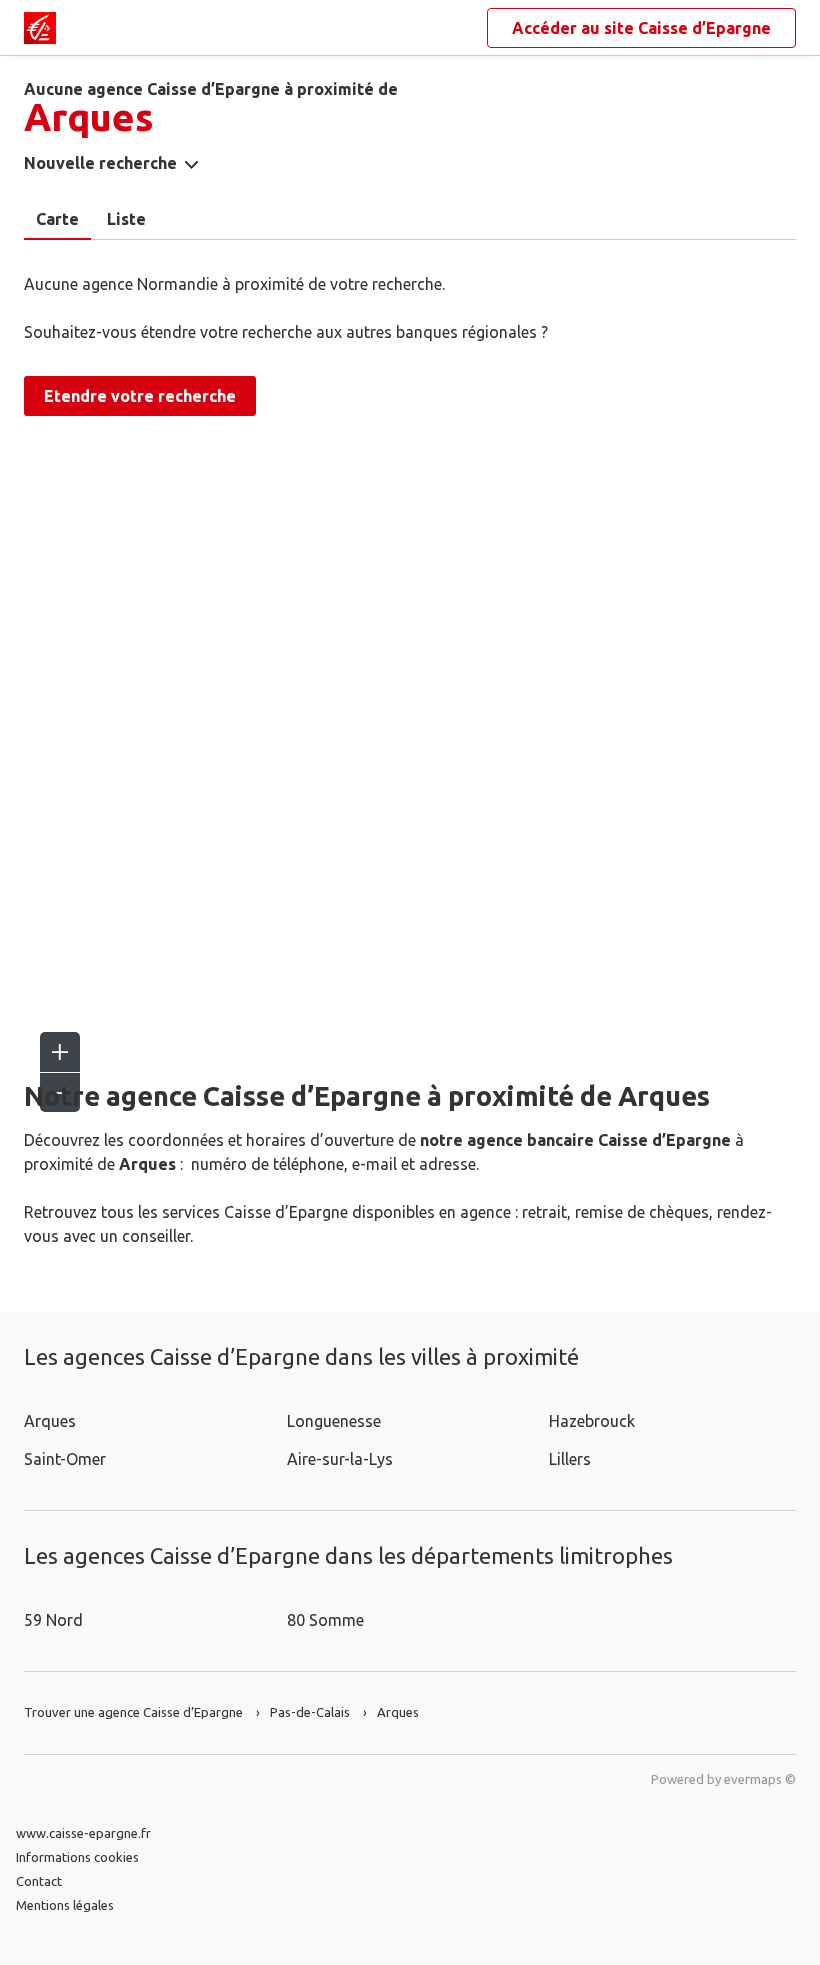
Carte (57, 219)
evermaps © (760, 1779)
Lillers (570, 1459)
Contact (39, 1881)
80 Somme (325, 1620)
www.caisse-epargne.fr (83, 1833)
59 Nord (53, 1620)
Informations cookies (77, 1857)
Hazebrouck (592, 1421)
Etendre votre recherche (140, 396)
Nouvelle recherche (100, 163)
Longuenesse (334, 1421)
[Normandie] (40, 28)
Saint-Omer (65, 1459)
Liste (126, 219)
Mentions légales (65, 1905)
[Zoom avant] (60, 1052)
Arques (50, 1421)
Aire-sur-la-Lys (340, 1459)
